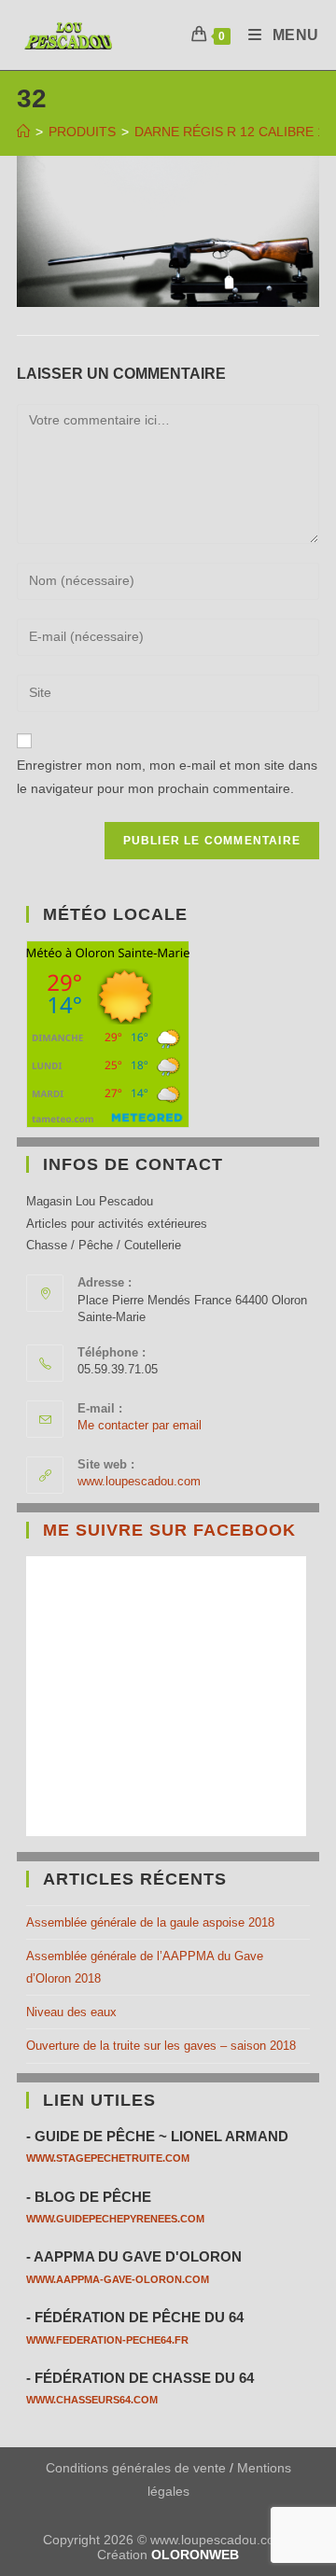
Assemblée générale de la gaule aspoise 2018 (150, 1922)
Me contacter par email (140, 1425)
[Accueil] (23, 132)
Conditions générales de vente (136, 2468)
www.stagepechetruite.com (108, 2158)
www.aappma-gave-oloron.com (118, 2279)
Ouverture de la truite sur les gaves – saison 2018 (161, 2046)
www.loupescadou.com (139, 1481)
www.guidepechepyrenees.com (115, 2219)
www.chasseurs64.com (92, 2400)
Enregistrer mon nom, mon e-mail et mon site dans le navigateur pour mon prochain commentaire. (167, 777)
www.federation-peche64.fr (107, 2340)
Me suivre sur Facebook (169, 1530)
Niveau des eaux (71, 2012)
